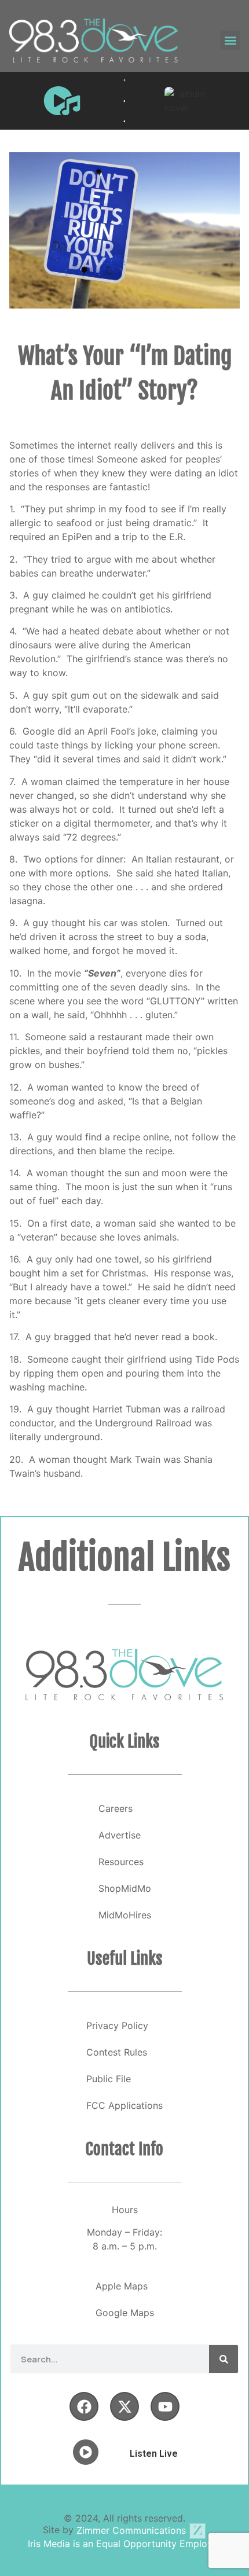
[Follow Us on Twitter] (124, 2406)
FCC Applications (124, 2105)
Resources (121, 1862)
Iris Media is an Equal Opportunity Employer (124, 2544)
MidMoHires (125, 1915)
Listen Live (154, 2454)
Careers (116, 1808)
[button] (230, 40)
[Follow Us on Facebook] (84, 2406)
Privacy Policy (117, 2025)
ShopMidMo (125, 1888)
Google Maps (125, 2313)
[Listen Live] (62, 101)
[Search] (224, 2359)
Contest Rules (117, 2052)
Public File (109, 2079)
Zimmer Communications (133, 2530)
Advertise (120, 1835)
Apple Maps (122, 2286)
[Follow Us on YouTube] (165, 2406)
